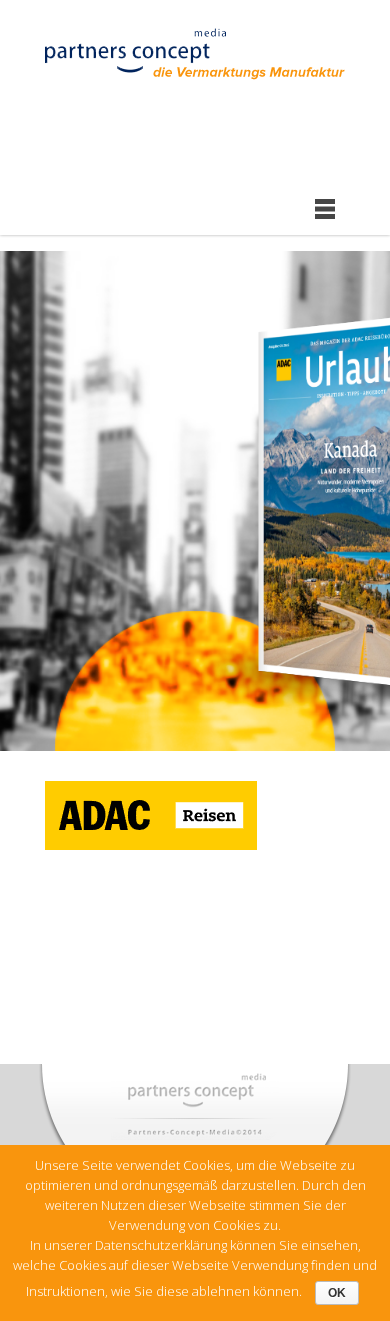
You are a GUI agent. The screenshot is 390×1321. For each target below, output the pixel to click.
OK (337, 1293)
